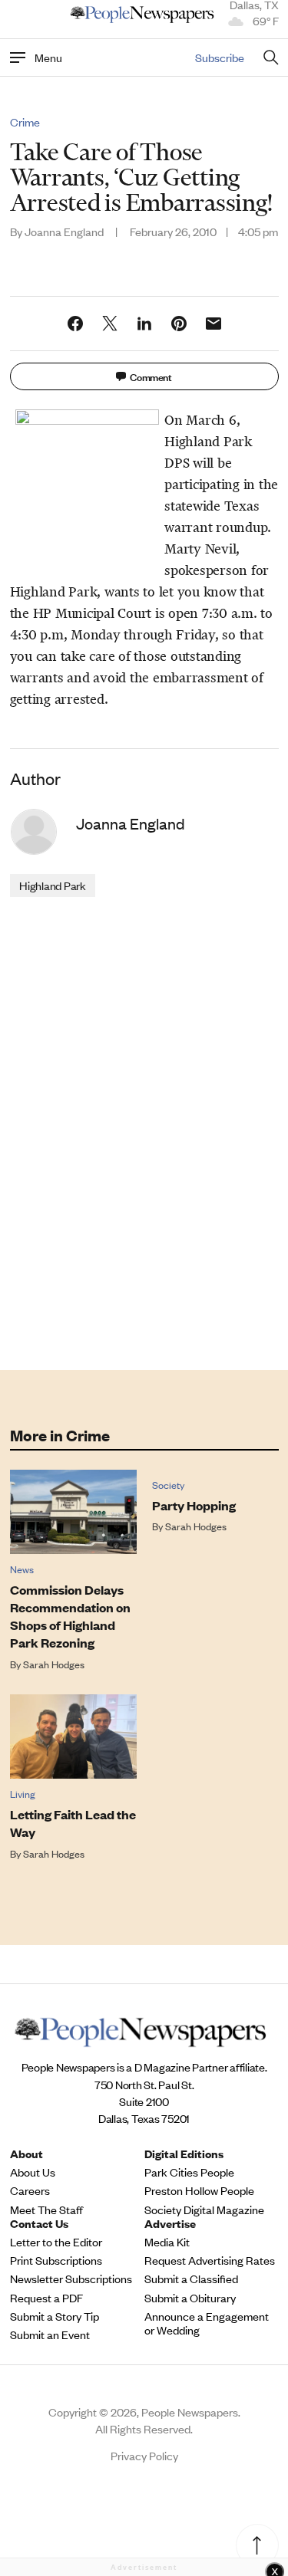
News (22, 1569)
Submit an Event (50, 2334)
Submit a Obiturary (190, 2298)
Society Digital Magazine (204, 2210)
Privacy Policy (144, 2455)
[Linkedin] (144, 324)
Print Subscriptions (56, 2260)
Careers (30, 2190)
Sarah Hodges (54, 1664)
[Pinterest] (179, 324)
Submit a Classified (191, 2279)
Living (23, 1794)
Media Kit (167, 2242)
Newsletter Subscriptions (71, 2279)
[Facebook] (75, 324)
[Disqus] (144, 1132)
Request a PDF (46, 2298)
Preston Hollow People (199, 2190)
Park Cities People (189, 2172)
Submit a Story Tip (55, 2316)
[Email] (214, 324)
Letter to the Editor (56, 2242)
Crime (25, 122)
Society (168, 1485)
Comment (151, 376)
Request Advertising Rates (210, 2260)
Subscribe (220, 57)
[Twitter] (110, 324)
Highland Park (53, 885)
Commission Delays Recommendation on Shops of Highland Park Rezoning (70, 1616)
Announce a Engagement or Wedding (207, 2323)
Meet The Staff (46, 2210)
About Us (33, 2172)
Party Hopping (194, 1505)
